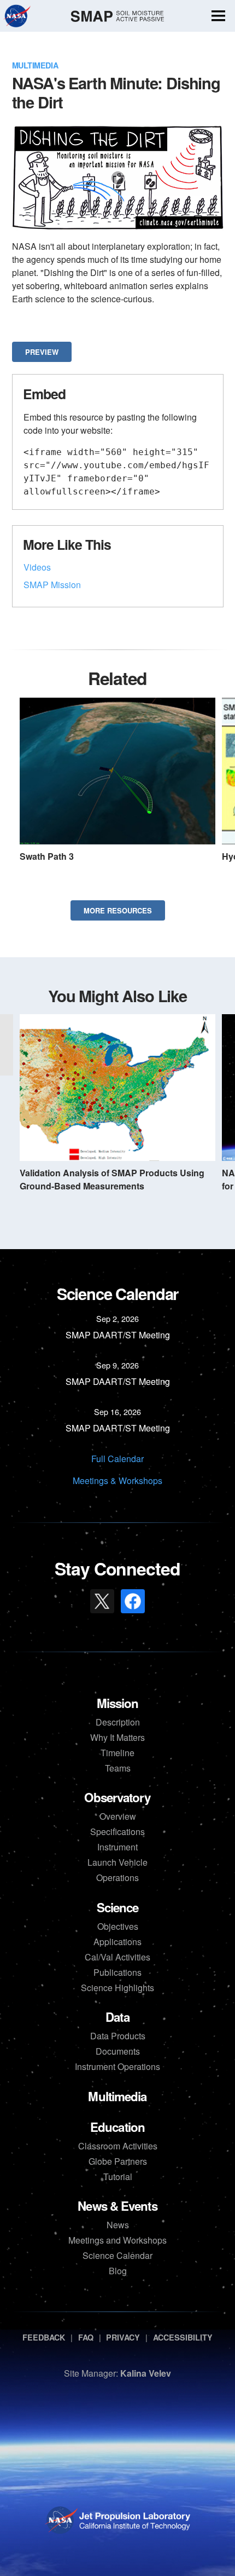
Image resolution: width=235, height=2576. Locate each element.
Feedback (44, 2337)
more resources (118, 910)
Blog (118, 2271)
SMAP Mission (52, 585)
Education (117, 2127)
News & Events (117, 2206)
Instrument (117, 1847)
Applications (117, 1942)
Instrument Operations (117, 2066)
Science (118, 1907)
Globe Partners (118, 2161)
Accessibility (183, 2337)
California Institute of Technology (134, 2530)
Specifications (117, 1832)
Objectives (118, 1926)
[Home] (117, 16)
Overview (118, 1816)
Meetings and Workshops (117, 2240)
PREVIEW (42, 352)
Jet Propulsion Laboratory (134, 2514)
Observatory (117, 1797)
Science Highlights (117, 1988)
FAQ (86, 2337)
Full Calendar (117, 1459)
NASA (17, 16)
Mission (118, 1703)
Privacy (123, 2337)
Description (118, 1722)
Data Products (118, 2036)
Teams (118, 1768)
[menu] (218, 17)
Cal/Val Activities (117, 1957)
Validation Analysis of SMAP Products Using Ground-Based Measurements (112, 1179)
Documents (118, 2051)
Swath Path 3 (47, 856)
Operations (117, 1878)
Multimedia (35, 65)
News (118, 2225)
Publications (117, 1972)
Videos (37, 567)
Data (117, 2017)
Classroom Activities (118, 2146)
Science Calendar (117, 2255)
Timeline (117, 1753)
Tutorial (118, 2177)
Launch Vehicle (117, 1862)
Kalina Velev (146, 2373)
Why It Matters (117, 1737)
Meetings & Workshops (117, 1480)
